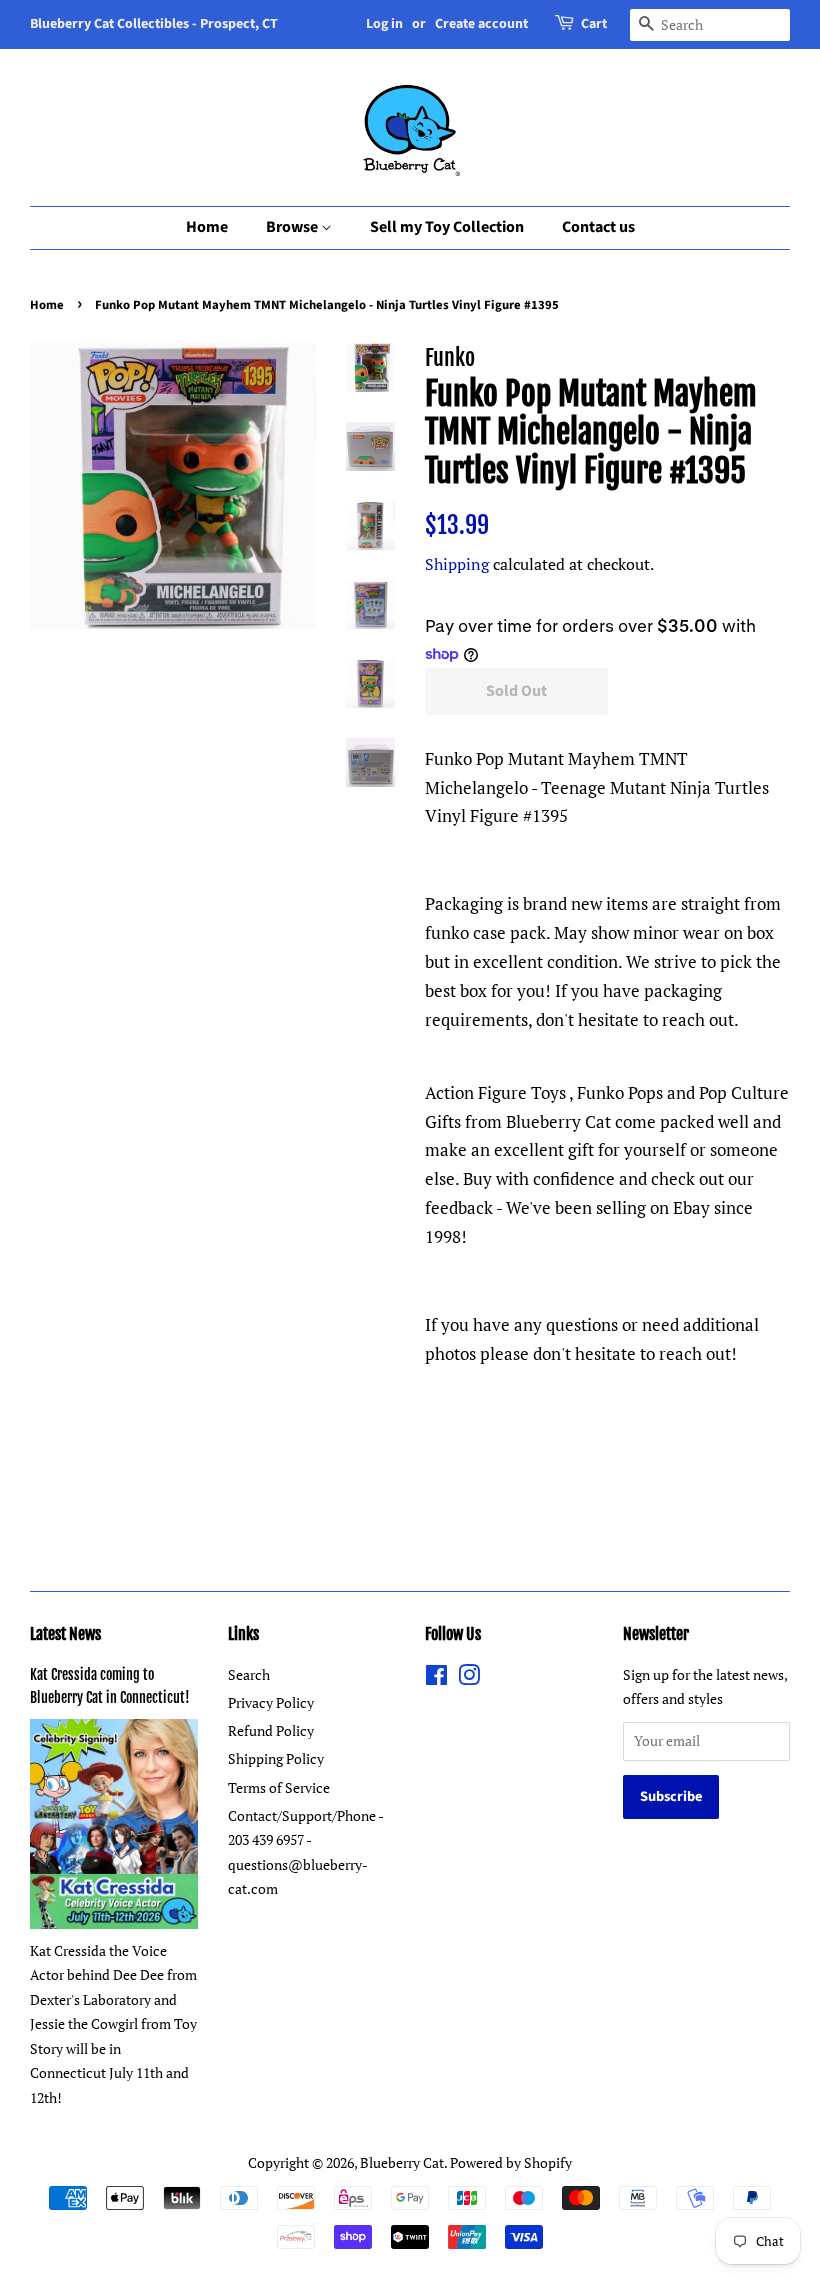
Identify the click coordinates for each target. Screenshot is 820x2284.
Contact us (598, 227)
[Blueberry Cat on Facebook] (436, 1678)
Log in (384, 24)
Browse (293, 227)
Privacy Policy (271, 1702)
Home (207, 227)
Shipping (457, 564)
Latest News (65, 1634)
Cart (594, 24)
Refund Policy (271, 1730)
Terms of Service (279, 1787)
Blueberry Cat (402, 2162)
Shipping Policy (276, 1758)
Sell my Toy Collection (447, 227)
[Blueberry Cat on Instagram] (469, 1678)
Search (249, 1674)
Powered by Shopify (511, 2162)
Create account (481, 24)
